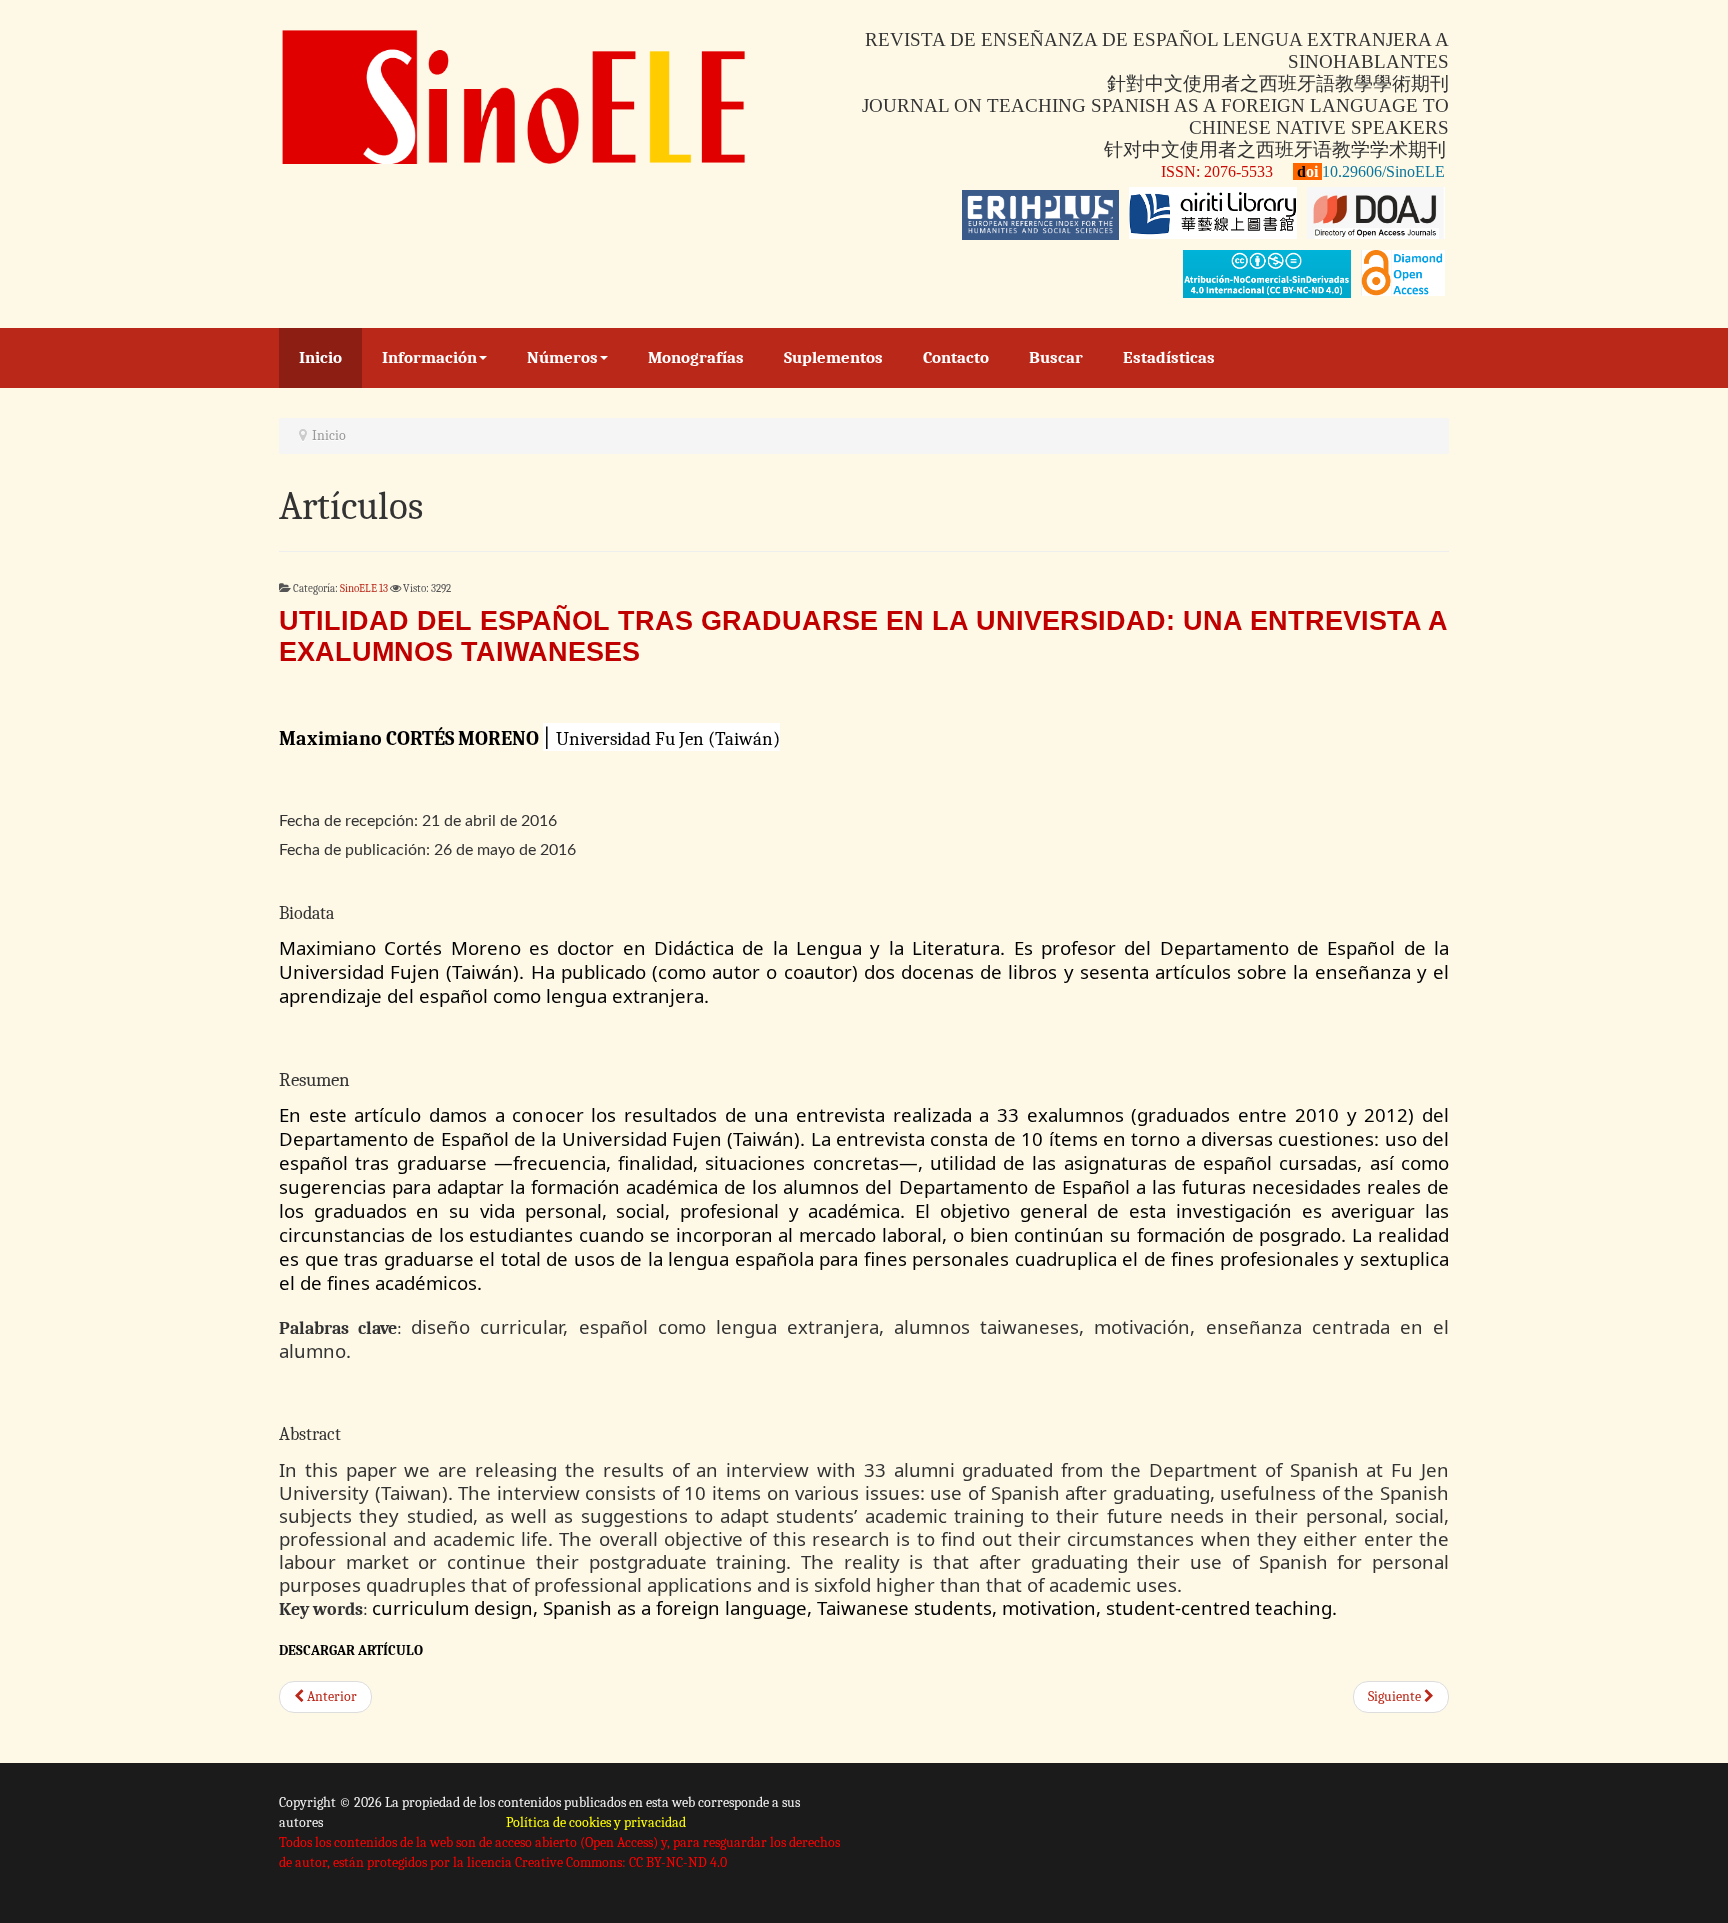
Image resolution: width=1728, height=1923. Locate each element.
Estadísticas (1169, 357)
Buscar (1056, 357)
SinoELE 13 (364, 588)
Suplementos (833, 357)
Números (562, 357)
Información (429, 357)
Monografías (696, 357)
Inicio (320, 357)
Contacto (956, 357)
